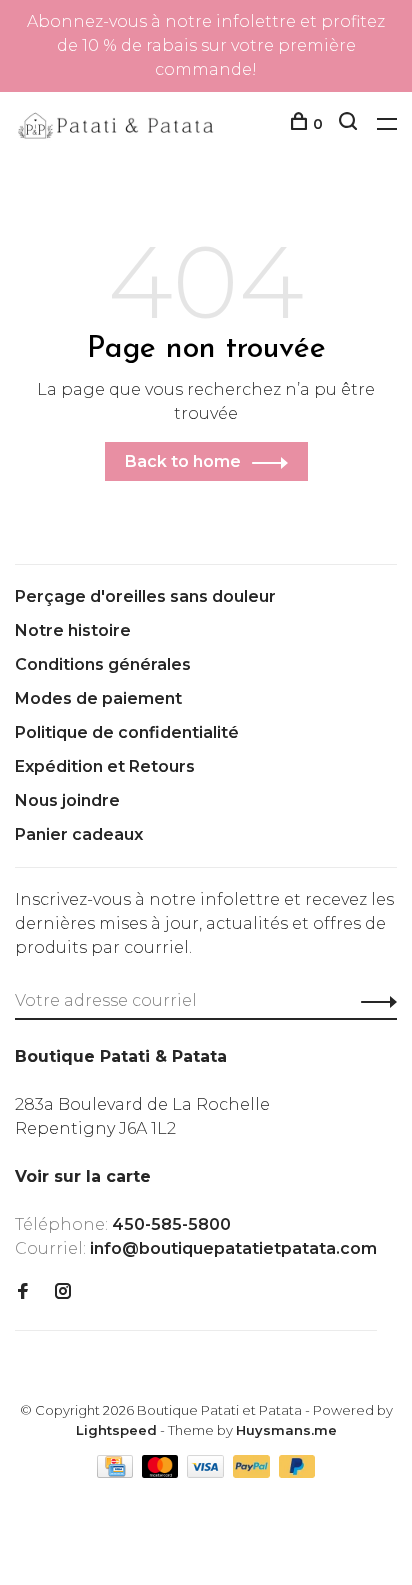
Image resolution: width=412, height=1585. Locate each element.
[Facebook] (23, 1292)
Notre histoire (73, 630)
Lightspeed (116, 1430)
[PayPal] (253, 1472)
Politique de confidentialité (127, 732)
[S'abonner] (373, 1001)
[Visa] (207, 1472)
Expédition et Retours (105, 766)
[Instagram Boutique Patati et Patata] (63, 1292)
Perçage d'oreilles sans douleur (145, 596)
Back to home (183, 461)
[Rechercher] (350, 124)
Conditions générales (103, 664)
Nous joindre (67, 800)
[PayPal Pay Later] (297, 1472)
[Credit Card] (117, 1472)
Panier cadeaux (79, 834)
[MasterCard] (162, 1472)
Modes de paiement (98, 698)
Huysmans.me (286, 1430)
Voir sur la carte (83, 1176)
